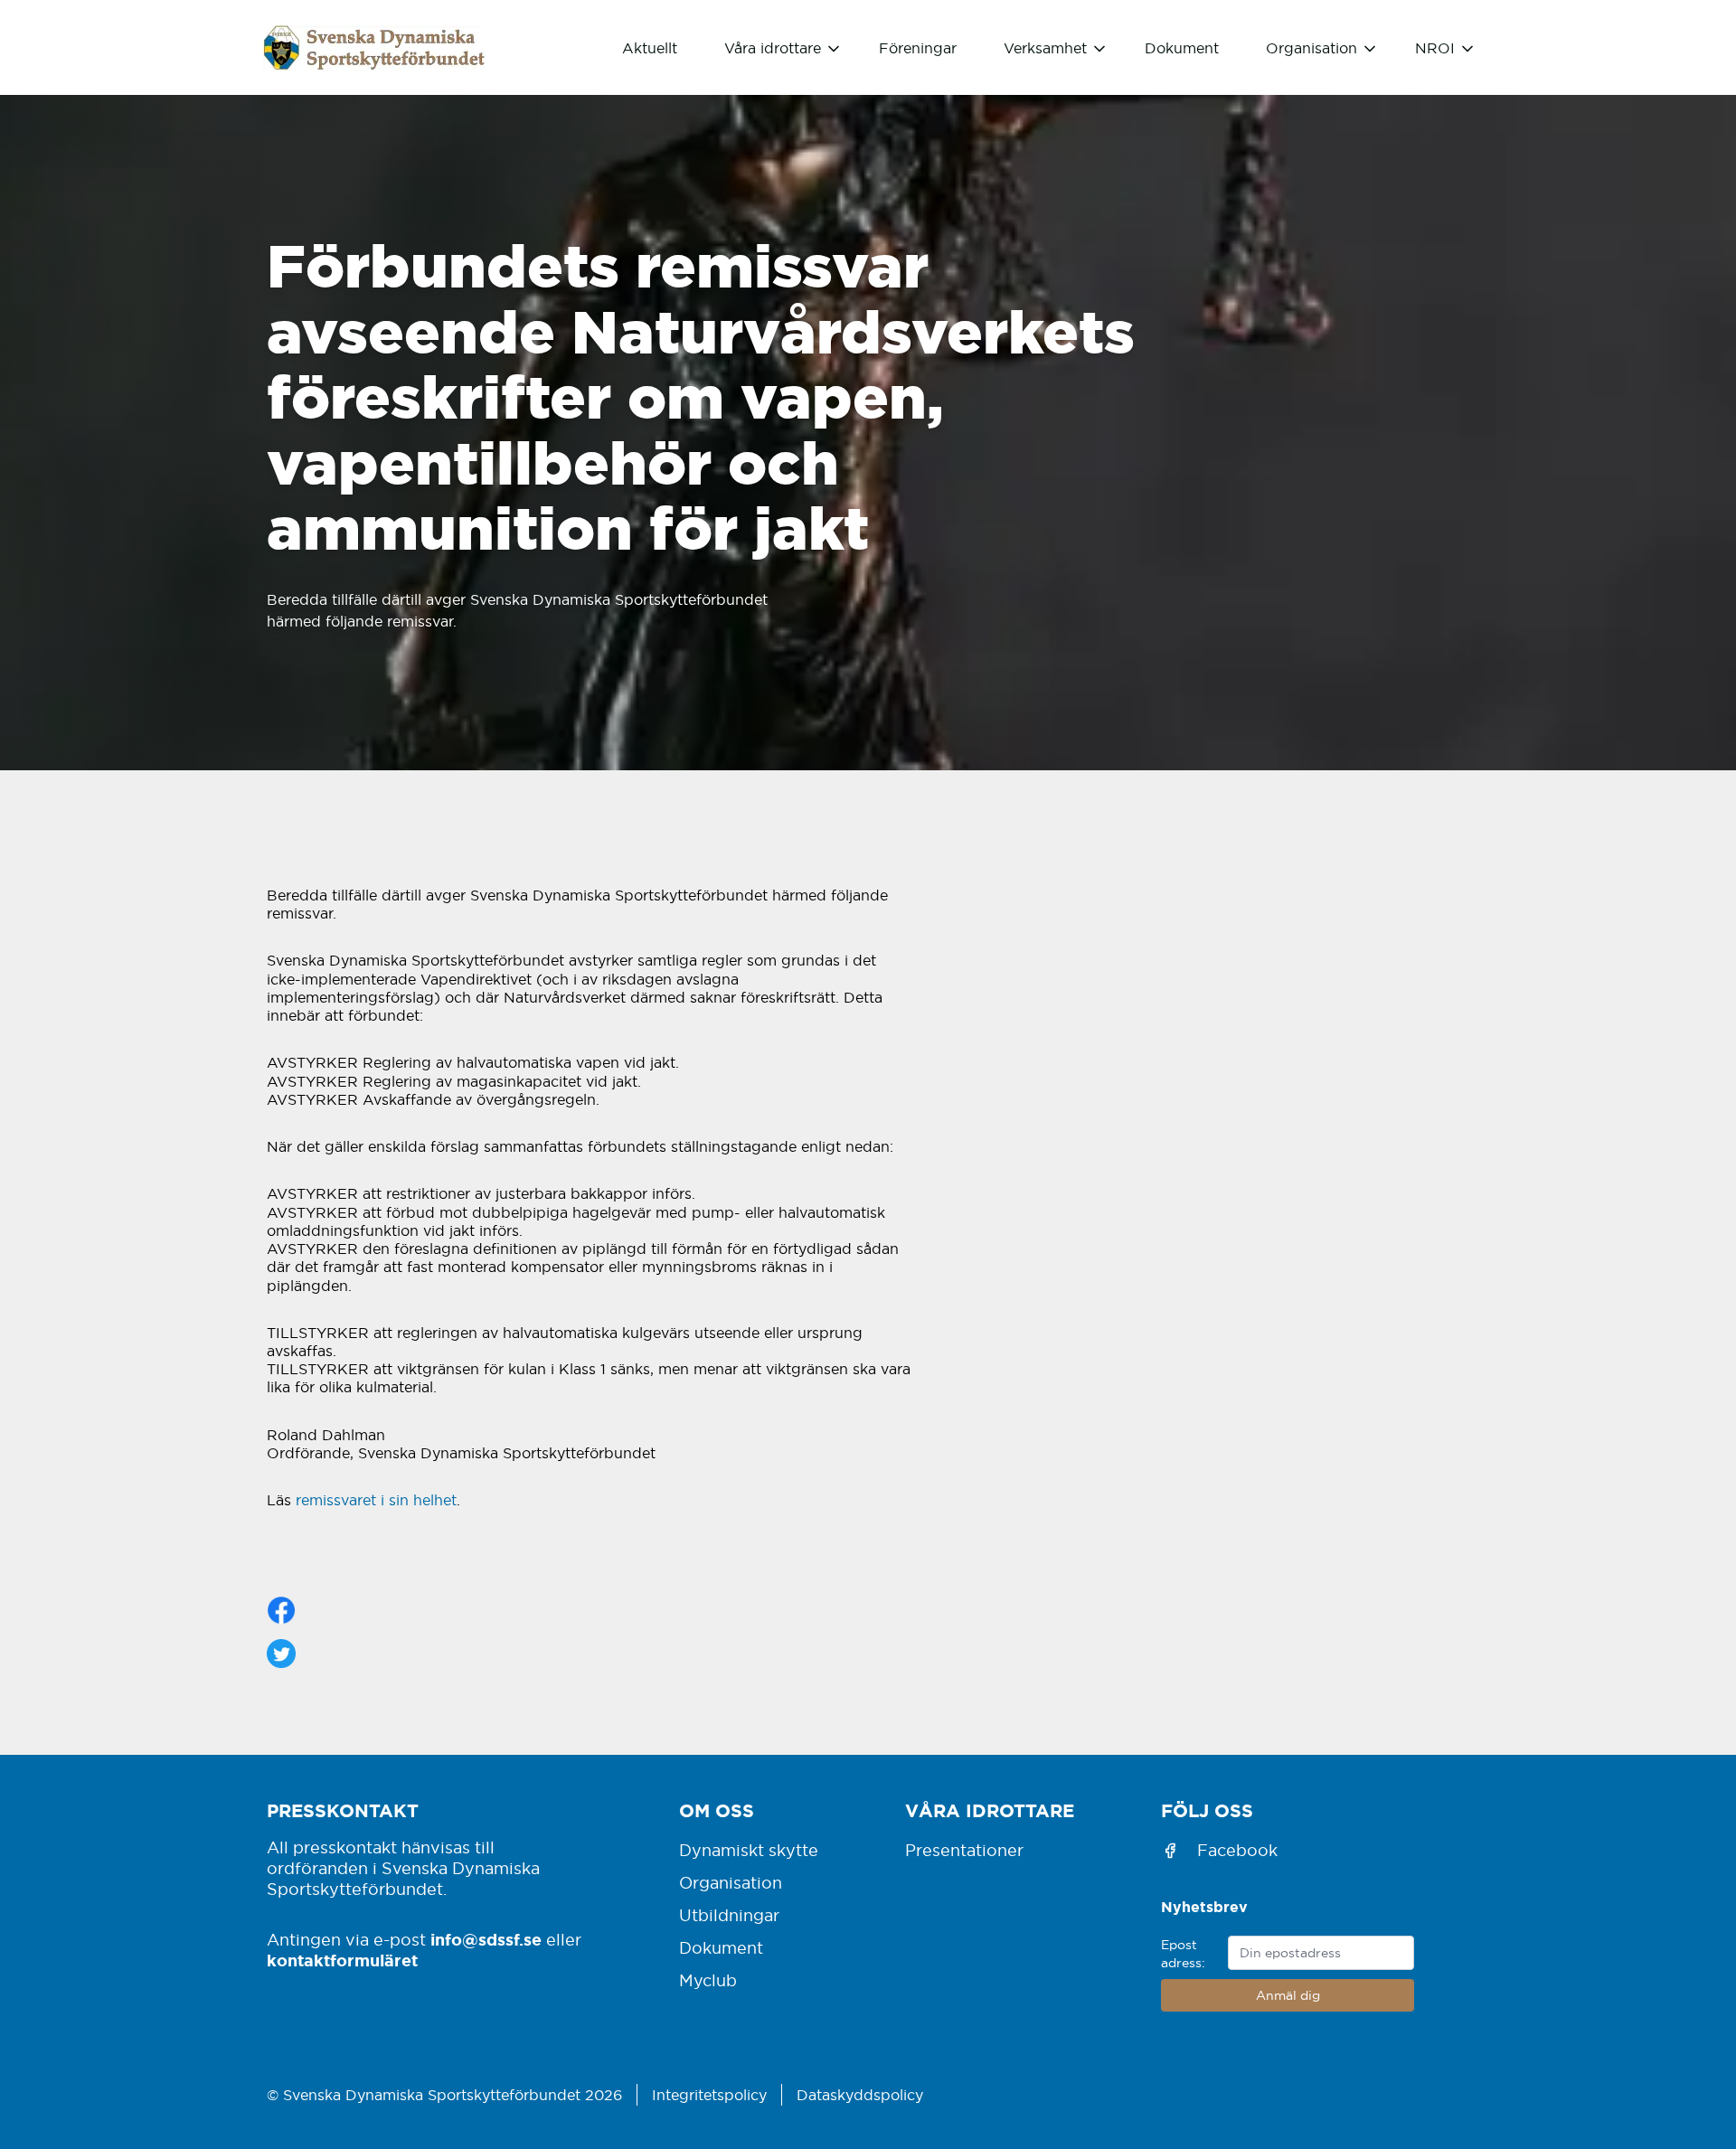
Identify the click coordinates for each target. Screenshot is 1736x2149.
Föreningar (918, 48)
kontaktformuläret (342, 1960)
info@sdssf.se (486, 1939)
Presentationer (964, 1850)
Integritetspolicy (709, 2095)
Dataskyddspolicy (860, 2095)
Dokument (1182, 48)
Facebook (1237, 1850)
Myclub (708, 1980)
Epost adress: (1183, 1954)
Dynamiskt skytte (749, 1850)
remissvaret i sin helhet (376, 1500)
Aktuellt (650, 48)
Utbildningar (729, 1915)
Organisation (731, 1883)
